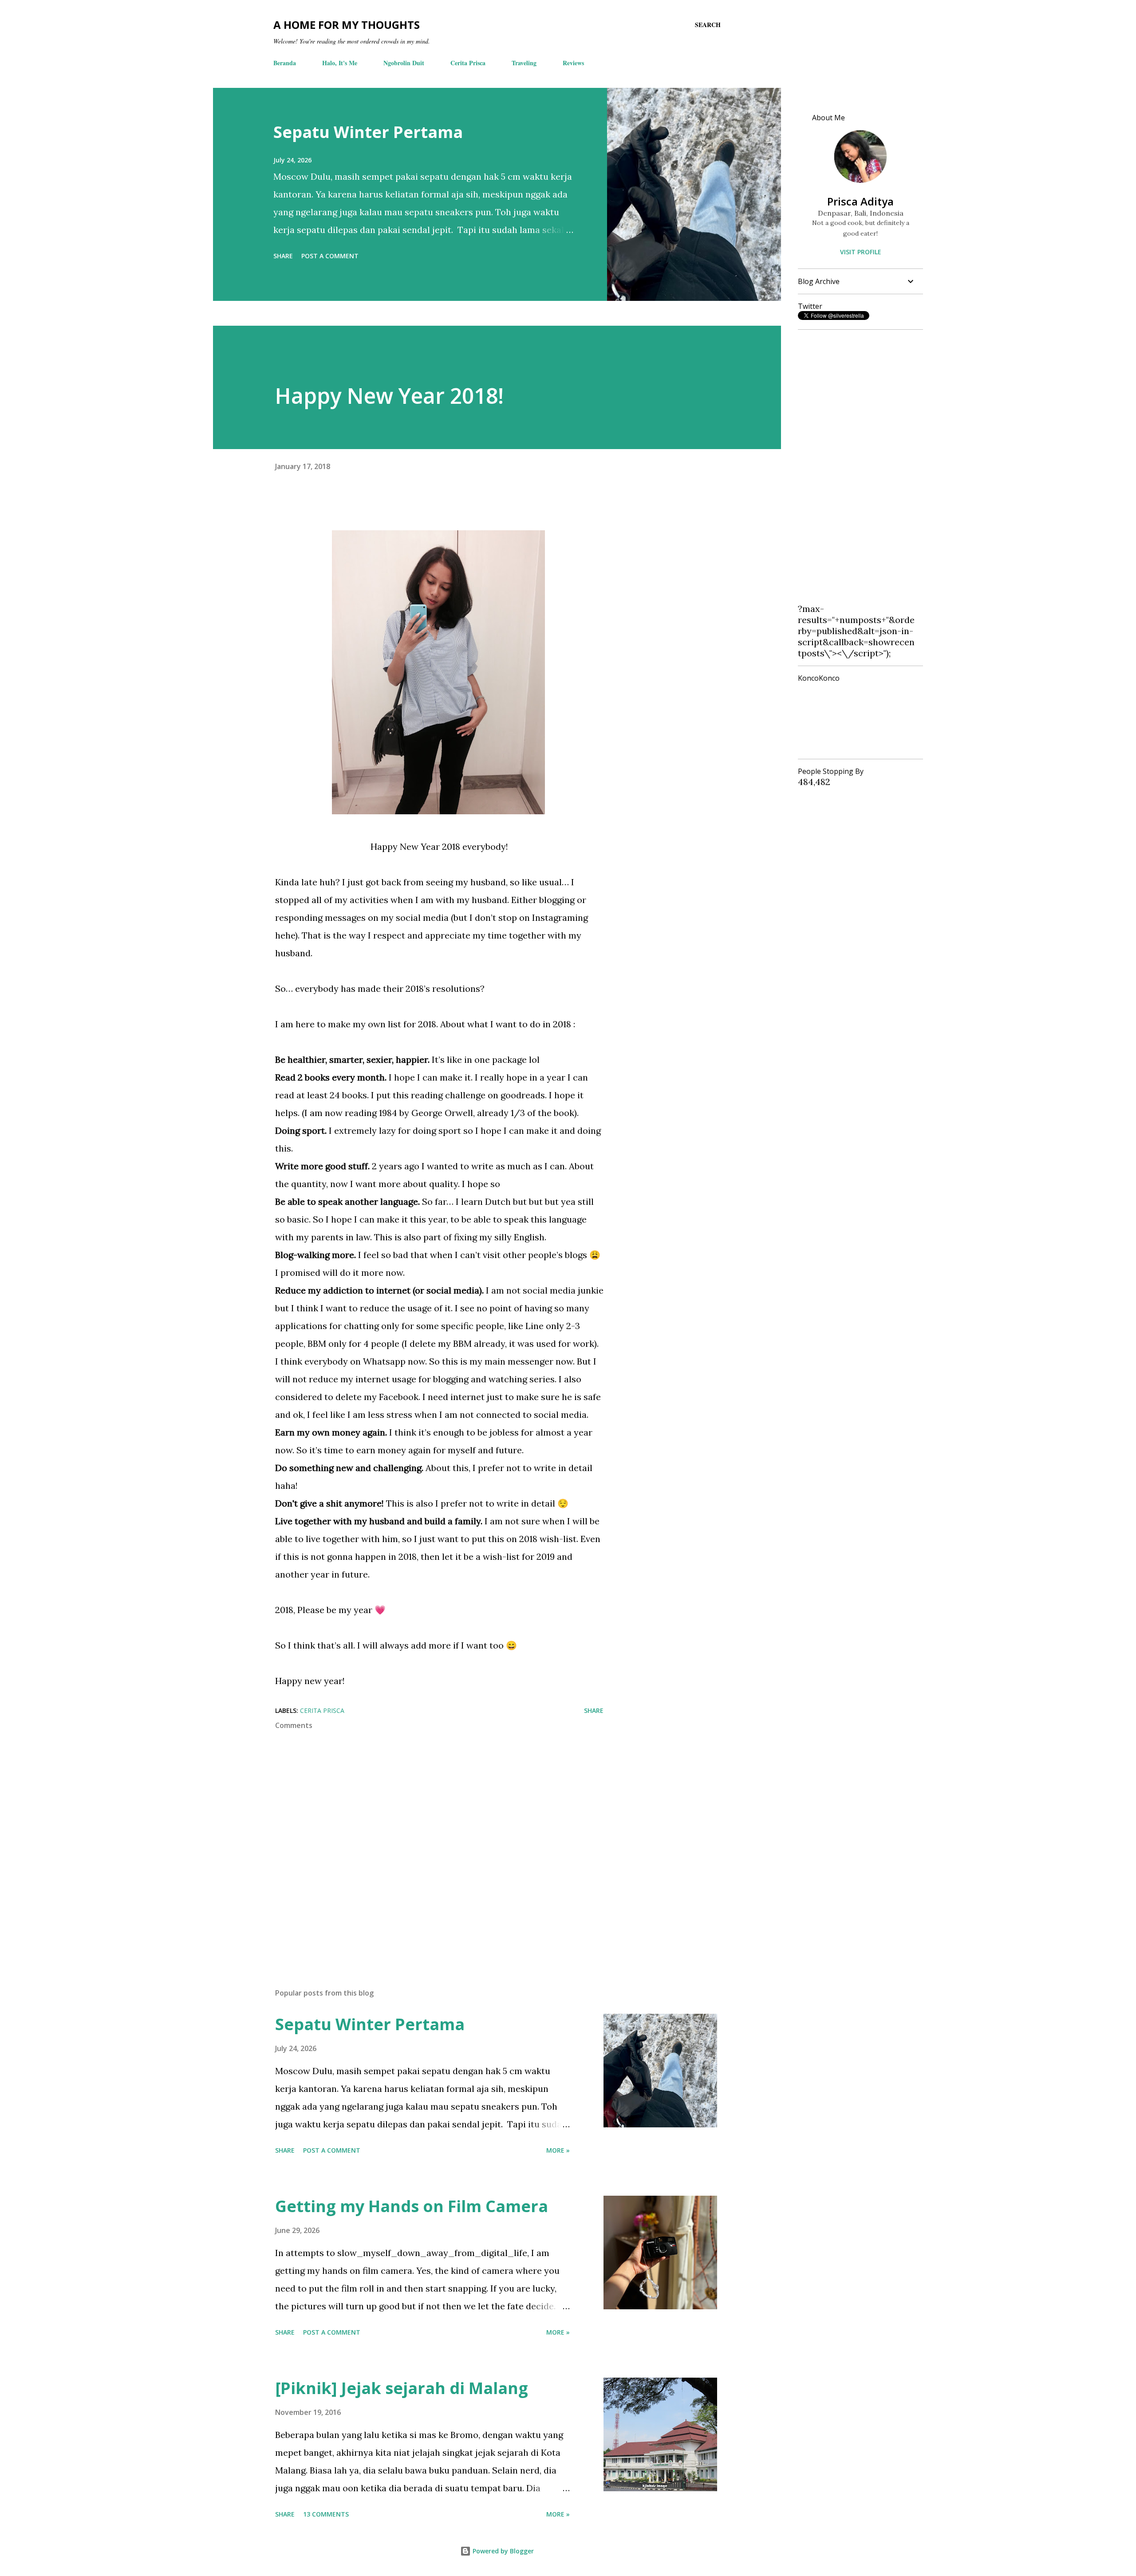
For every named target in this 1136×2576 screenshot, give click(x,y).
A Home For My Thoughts (347, 25)
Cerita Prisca (468, 63)
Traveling (524, 63)
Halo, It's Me (340, 63)
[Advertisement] (857, 470)
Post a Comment (330, 256)
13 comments (326, 2514)
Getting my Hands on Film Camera (412, 2206)
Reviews (573, 63)
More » (558, 2150)
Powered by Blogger (502, 2551)
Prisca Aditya (860, 201)
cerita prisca (322, 1710)
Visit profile (861, 252)
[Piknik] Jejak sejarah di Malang (402, 2388)
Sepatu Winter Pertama (368, 132)
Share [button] (283, 256)
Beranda (285, 63)
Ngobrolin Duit (404, 63)
